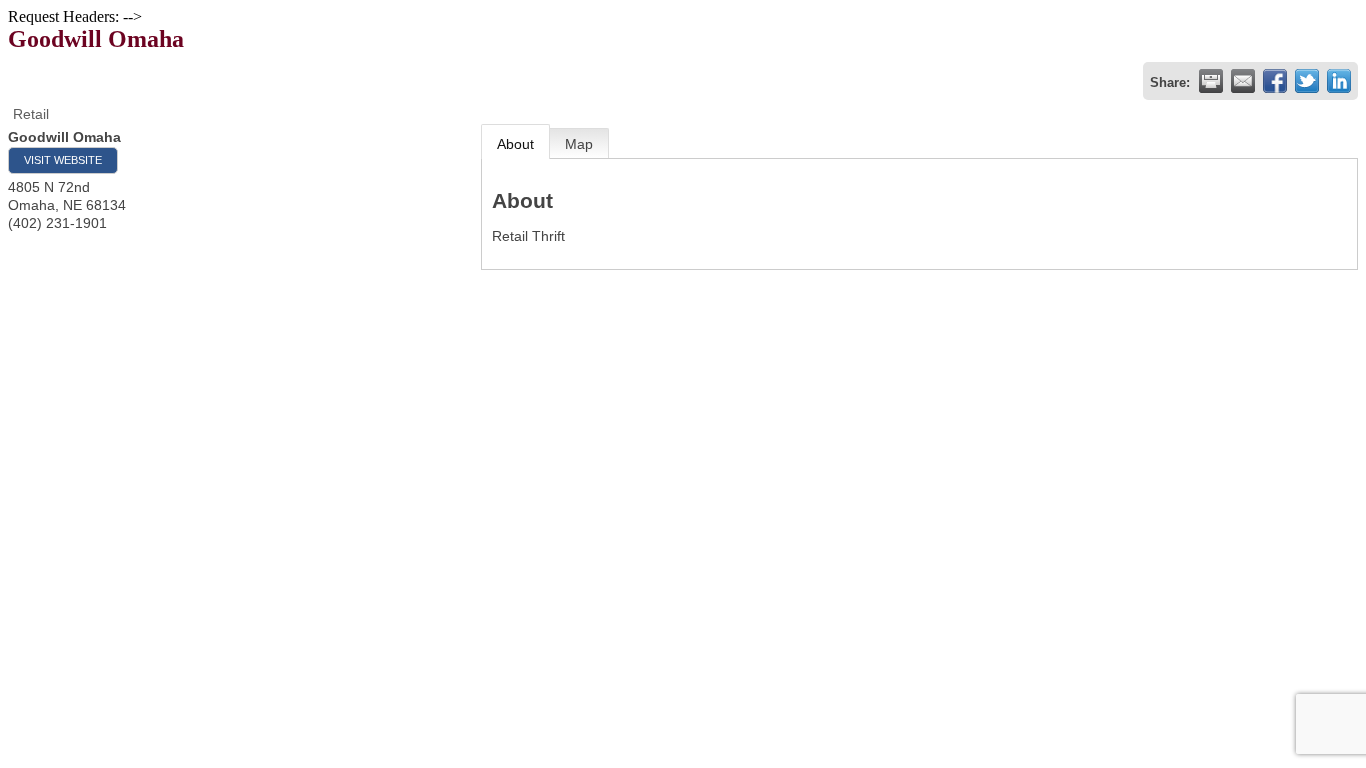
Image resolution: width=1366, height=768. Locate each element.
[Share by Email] (1243, 81)
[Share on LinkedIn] (1339, 81)
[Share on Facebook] (1275, 81)
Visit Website (63, 160)
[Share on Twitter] (1307, 81)
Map (579, 144)
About (515, 144)
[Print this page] (1211, 81)
